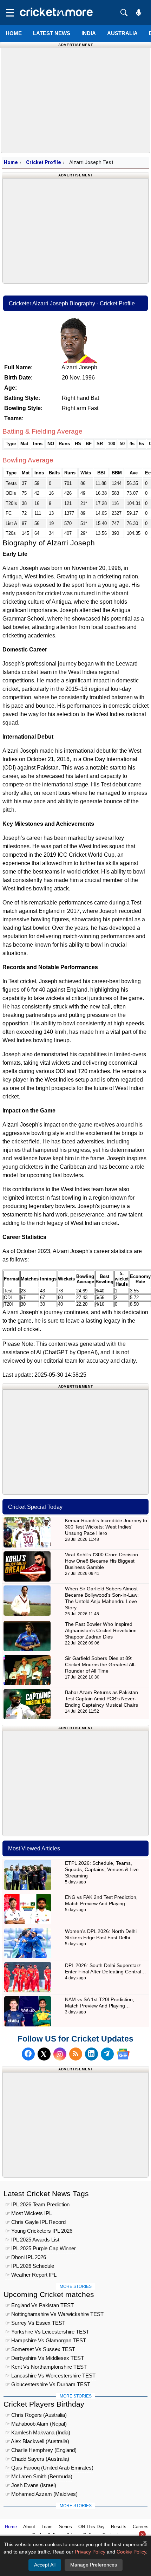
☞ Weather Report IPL (31, 2275)
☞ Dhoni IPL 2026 (26, 2257)
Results (119, 2527)
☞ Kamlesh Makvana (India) (38, 2432)
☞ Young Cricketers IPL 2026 (39, 2231)
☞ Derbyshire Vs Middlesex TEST (45, 2358)
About (29, 2527)
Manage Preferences (94, 2565)
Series (65, 2527)
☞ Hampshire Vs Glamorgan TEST (46, 2340)
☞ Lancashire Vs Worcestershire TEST (50, 2376)
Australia (122, 33)
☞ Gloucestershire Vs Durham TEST (48, 2384)
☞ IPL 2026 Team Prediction (37, 2204)
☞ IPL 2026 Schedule (30, 2266)
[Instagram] (60, 2054)
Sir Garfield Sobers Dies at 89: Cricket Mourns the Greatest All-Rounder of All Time (100, 1665)
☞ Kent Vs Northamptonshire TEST (46, 2367)
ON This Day (91, 2527)
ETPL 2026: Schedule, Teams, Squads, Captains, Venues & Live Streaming (102, 1869)
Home (14, 33)
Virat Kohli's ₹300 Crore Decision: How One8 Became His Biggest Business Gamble (102, 1561)
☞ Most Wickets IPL (29, 2213)
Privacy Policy (90, 2552)
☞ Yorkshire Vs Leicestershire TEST (47, 2332)
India (89, 33)
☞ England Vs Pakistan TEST (40, 2305)
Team (47, 2527)
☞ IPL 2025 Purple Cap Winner (41, 2248)
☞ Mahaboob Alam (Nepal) (36, 2424)
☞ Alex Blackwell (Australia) (37, 2441)
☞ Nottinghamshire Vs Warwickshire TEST (54, 2314)
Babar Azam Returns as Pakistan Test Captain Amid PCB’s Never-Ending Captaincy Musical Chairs (101, 1699)
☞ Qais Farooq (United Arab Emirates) (49, 2468)
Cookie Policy (131, 2552)
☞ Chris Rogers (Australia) (36, 2415)
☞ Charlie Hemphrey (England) (41, 2450)
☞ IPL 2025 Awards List (32, 2240)
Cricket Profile (43, 162)
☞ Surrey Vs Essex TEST (35, 2323)
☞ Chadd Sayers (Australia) (37, 2459)
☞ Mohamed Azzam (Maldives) (41, 2494)
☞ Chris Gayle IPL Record (35, 2222)
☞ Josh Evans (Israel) (31, 2485)
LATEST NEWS (52, 33)
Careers (141, 2527)
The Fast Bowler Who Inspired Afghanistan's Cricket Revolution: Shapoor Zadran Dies (101, 1630)
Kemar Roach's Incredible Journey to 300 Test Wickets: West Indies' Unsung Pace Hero (106, 1527)
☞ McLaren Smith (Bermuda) (39, 2476)
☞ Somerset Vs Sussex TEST (40, 2349)
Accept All (45, 2565)
